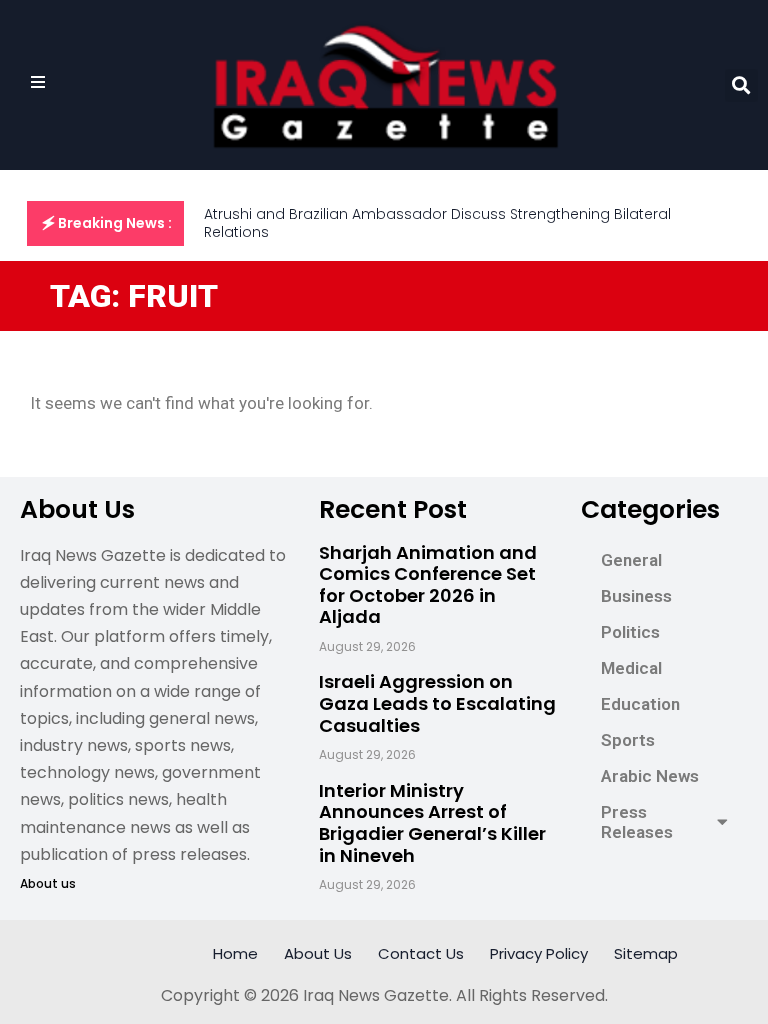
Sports (628, 740)
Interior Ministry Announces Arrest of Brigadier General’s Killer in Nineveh (432, 823)
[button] (741, 85)
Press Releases (637, 822)
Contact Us (421, 953)
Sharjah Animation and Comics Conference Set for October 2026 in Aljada (428, 585)
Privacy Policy (539, 953)
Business (636, 596)
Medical (631, 668)
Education (640, 704)
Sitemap (646, 953)
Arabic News (650, 776)
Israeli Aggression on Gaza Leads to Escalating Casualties (437, 703)
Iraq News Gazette (376, 995)
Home (235, 953)
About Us (318, 953)
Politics (630, 632)
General (631, 560)
